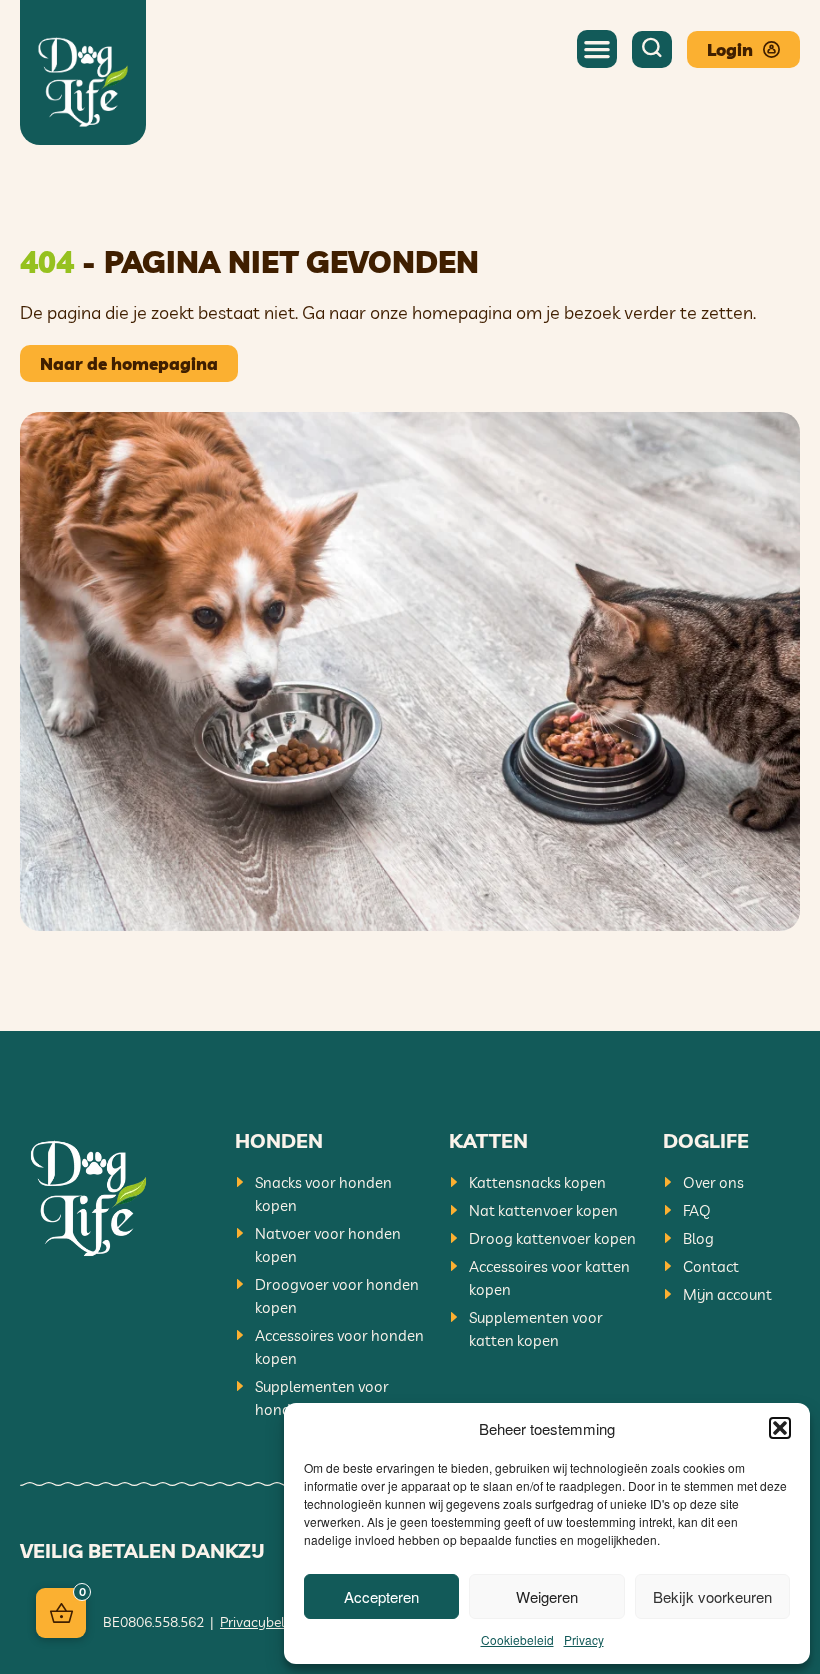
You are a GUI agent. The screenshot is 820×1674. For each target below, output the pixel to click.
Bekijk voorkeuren (712, 1596)
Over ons (713, 1182)
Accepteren (381, 1596)
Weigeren (547, 1596)
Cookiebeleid (517, 1639)
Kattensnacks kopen (537, 1182)
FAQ (697, 1210)
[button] (780, 1428)
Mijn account (727, 1294)
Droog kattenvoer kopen (552, 1238)
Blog (698, 1238)
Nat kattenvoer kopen (543, 1210)
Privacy (584, 1639)
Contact (711, 1266)
